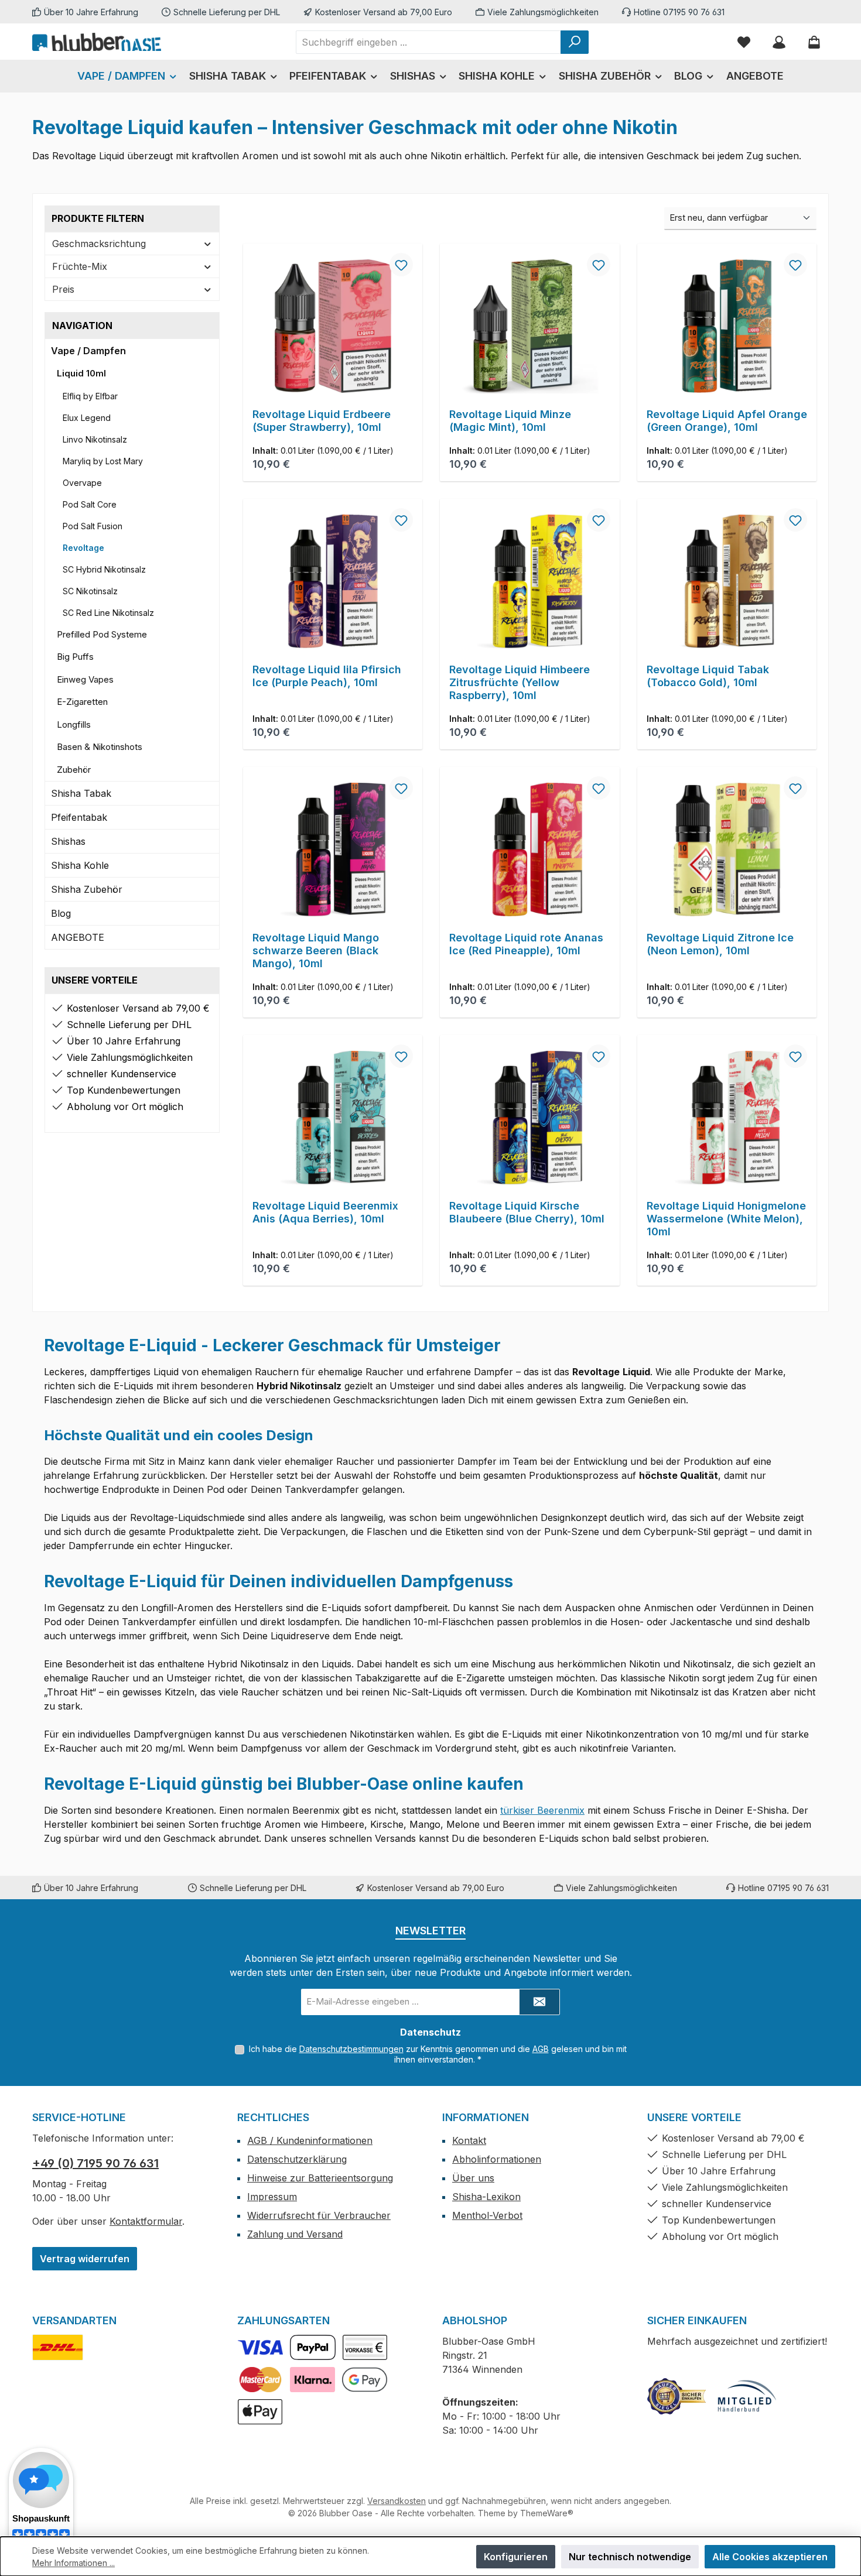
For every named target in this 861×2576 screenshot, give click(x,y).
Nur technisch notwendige (630, 2557)
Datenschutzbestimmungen (351, 2049)
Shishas (68, 841)
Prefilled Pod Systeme (102, 634)
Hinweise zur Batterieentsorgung (320, 2178)
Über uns (473, 2178)
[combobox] (428, 42)
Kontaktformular (146, 2221)
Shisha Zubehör (87, 889)
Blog (61, 913)
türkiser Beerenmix (542, 1810)
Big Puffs (75, 657)
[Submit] (539, 2002)
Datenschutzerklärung (297, 2159)
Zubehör (74, 770)
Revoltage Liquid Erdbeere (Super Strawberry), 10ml (322, 421)
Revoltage (83, 548)
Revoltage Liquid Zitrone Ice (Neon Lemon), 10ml (720, 944)
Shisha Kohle (80, 865)
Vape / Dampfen (88, 351)
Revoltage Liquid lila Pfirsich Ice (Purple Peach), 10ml (327, 676)
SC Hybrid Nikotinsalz (104, 569)
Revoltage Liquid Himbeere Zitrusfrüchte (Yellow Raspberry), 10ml (520, 682)
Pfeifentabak (79, 817)
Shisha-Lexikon (486, 2197)
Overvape (82, 483)
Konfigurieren (516, 2557)
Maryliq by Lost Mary (103, 461)
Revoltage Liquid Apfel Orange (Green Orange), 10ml (727, 421)
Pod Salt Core (90, 504)
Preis (63, 289)
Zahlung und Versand (295, 2234)
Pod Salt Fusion (93, 526)
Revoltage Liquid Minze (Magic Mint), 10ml (510, 421)
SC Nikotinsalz (90, 591)
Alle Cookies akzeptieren (770, 2557)
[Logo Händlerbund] (747, 2396)
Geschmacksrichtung (99, 244)
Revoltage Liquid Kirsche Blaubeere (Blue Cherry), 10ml (527, 1212)
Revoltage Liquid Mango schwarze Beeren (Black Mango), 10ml (316, 950)
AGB (541, 2049)
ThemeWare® (547, 2513)
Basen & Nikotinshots (100, 747)
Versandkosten (397, 2501)
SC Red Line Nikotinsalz (108, 613)
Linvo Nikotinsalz (95, 439)
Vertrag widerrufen (85, 2259)
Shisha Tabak (81, 793)
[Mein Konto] (779, 42)
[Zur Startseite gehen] (97, 42)
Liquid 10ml (81, 373)
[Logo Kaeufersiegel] (676, 2396)
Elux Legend (87, 418)
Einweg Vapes (85, 679)
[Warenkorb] (814, 42)
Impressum (272, 2197)
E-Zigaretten (82, 702)
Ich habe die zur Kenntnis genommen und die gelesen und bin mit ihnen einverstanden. (438, 2054)
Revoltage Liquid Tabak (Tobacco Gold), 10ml (708, 676)
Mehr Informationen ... (74, 2563)
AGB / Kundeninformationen (310, 2140)
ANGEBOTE (78, 937)
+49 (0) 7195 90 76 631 (95, 2163)
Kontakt (469, 2140)
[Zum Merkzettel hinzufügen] (401, 265)
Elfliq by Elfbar (90, 396)
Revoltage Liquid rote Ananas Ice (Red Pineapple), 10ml (526, 944)
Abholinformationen (497, 2159)
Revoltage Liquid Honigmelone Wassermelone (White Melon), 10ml (726, 1219)
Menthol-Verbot (487, 2215)
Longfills (74, 724)
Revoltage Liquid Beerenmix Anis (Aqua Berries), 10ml (325, 1212)
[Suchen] (575, 42)
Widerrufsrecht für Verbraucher (319, 2215)
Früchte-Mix (80, 266)
